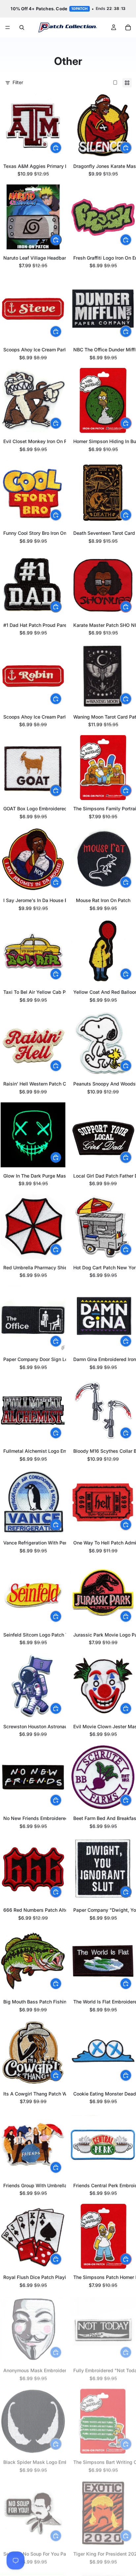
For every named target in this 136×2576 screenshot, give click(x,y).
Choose (61, 148)
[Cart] (128, 27)
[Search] (22, 27)
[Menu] (8, 27)
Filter (18, 82)
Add (131, 148)
